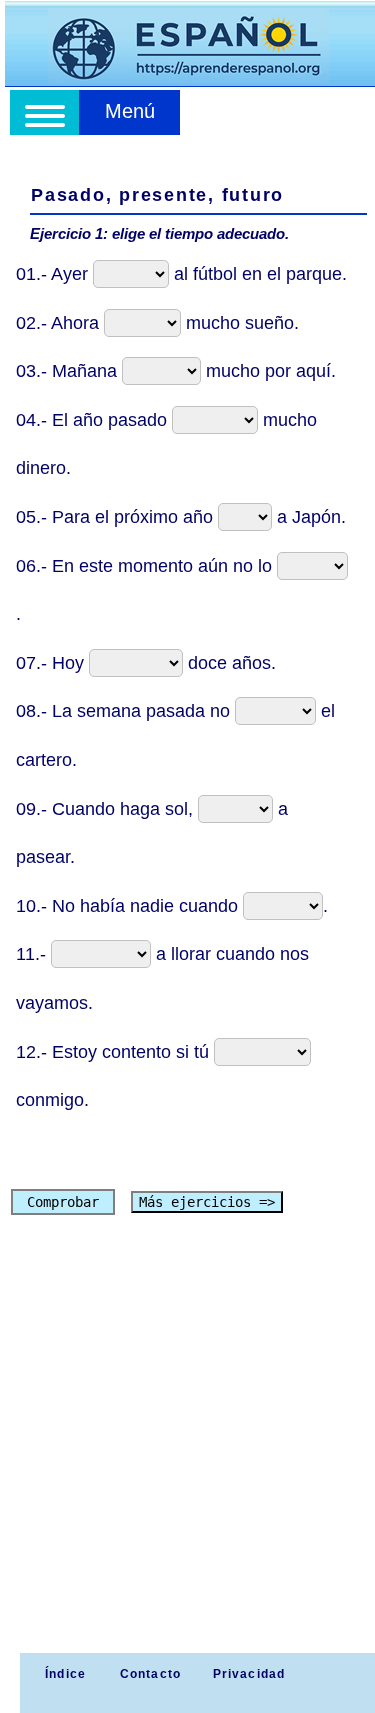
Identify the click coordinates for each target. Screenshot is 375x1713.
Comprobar (63, 1202)
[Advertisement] (187, 1455)
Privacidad (249, 1674)
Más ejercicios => (207, 1202)
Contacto (151, 1674)
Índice (63, 1674)
